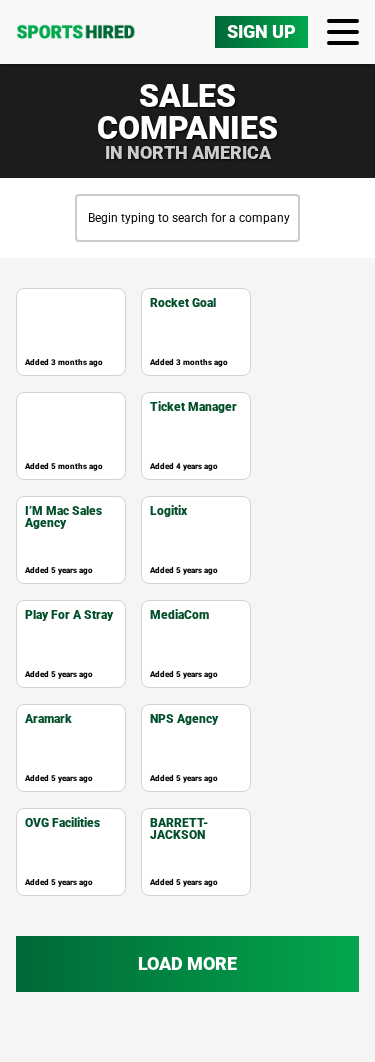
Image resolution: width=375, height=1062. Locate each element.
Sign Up (261, 31)
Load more (187, 963)
